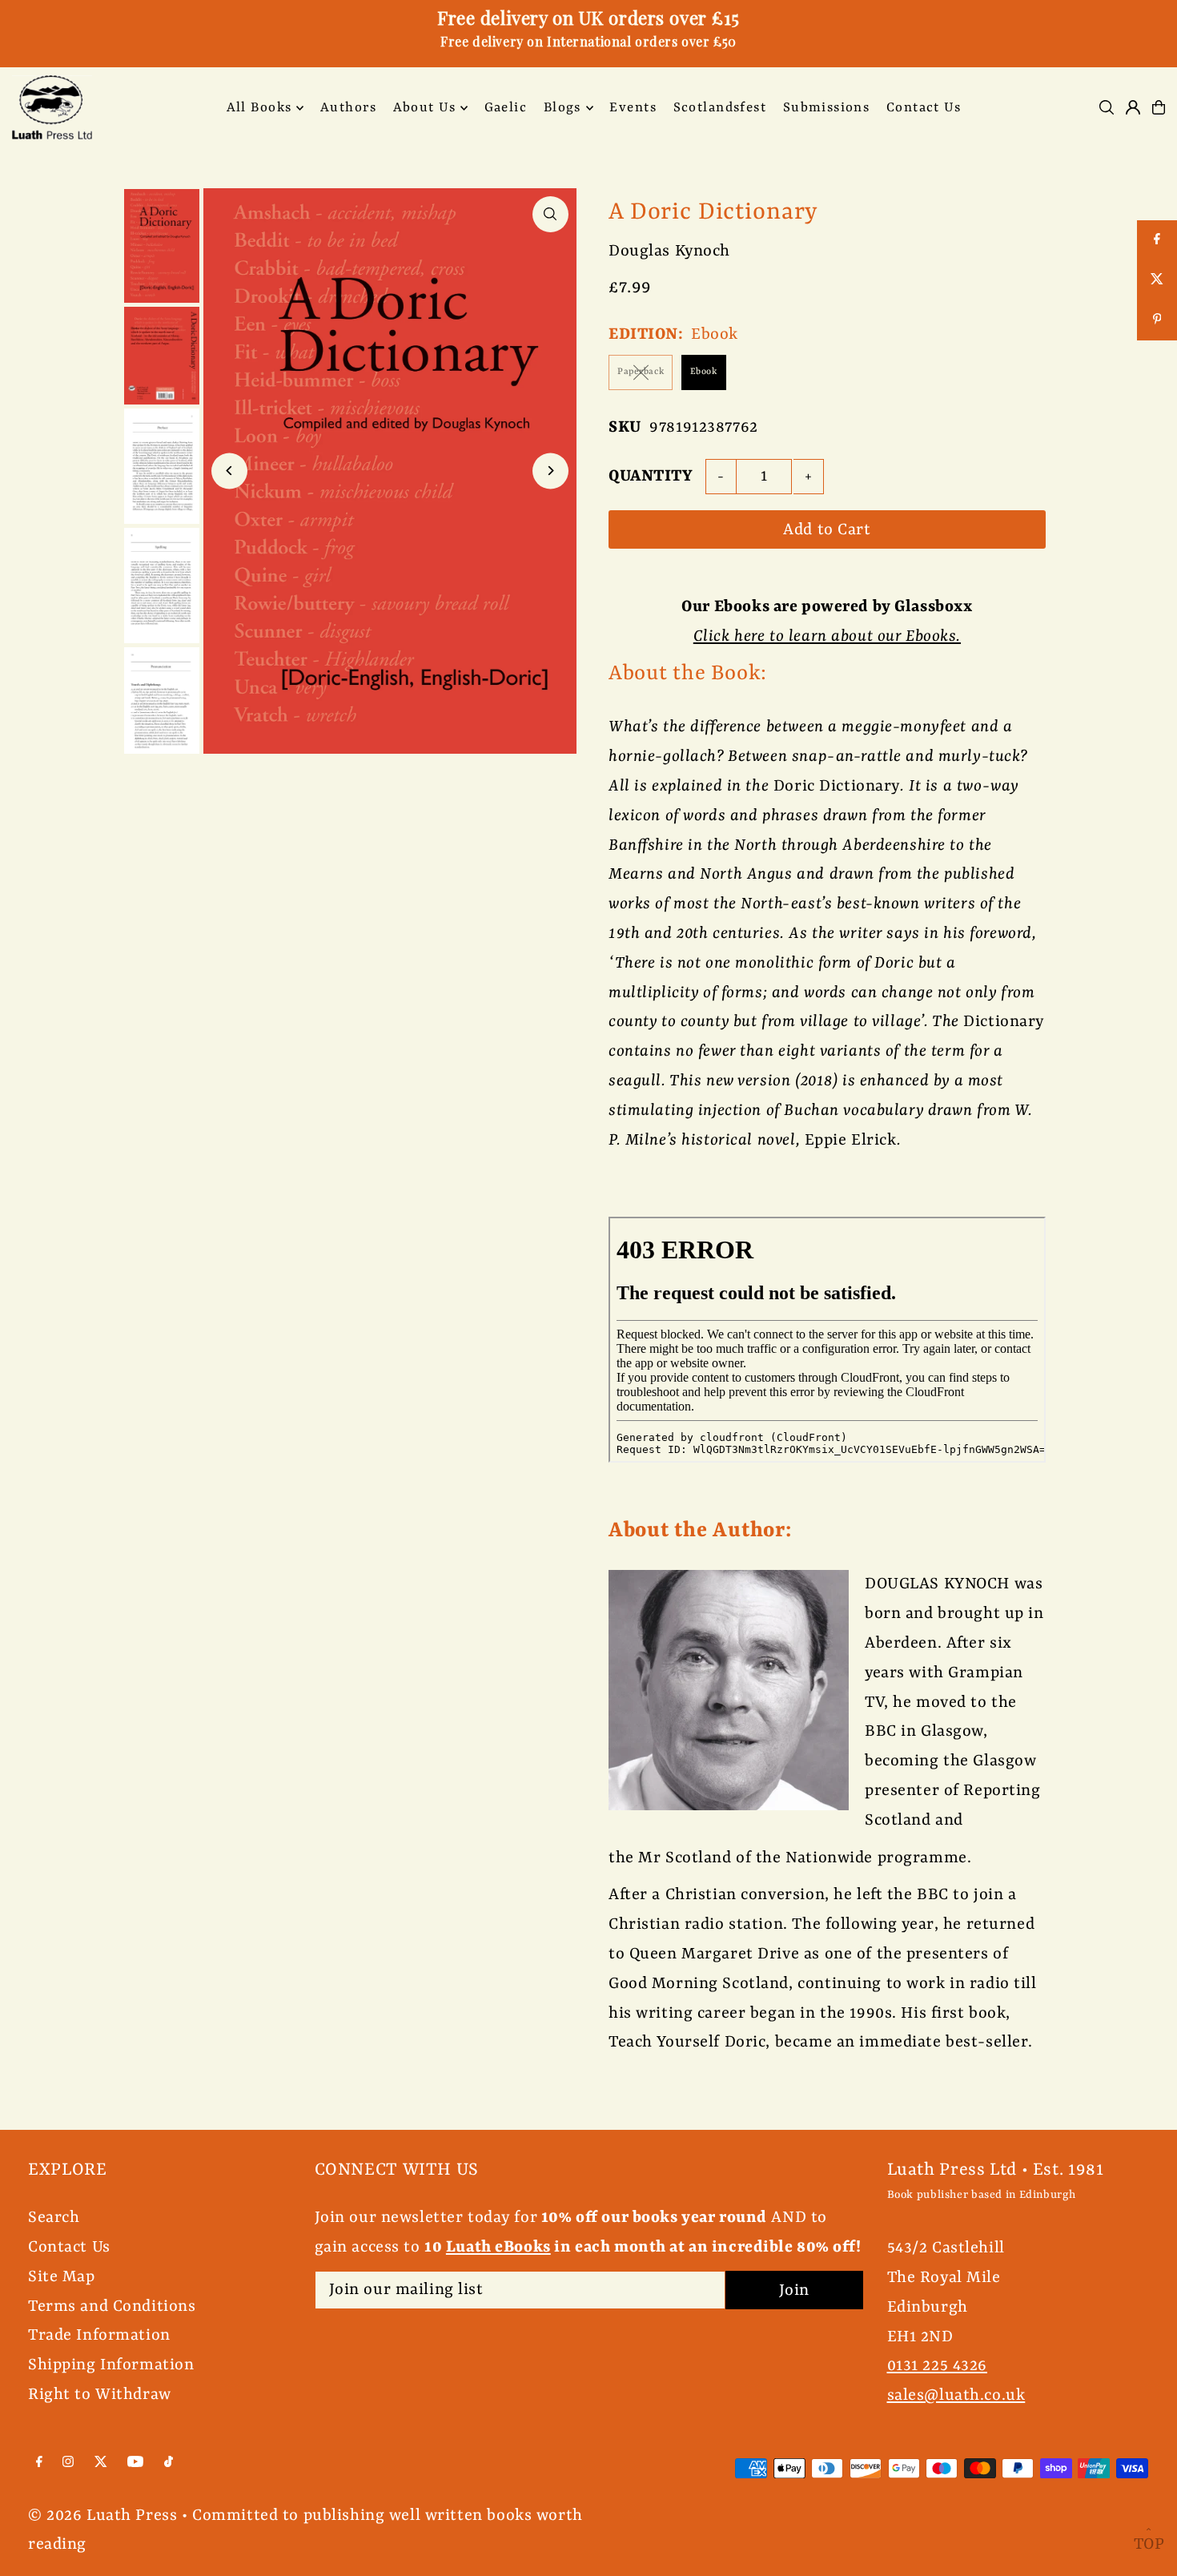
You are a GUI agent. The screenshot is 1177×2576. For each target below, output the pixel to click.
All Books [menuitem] (259, 108)
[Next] (550, 471)
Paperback (641, 372)
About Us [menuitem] (424, 108)
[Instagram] (68, 2463)
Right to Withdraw (100, 2395)
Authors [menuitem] (348, 108)
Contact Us (69, 2247)
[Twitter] (101, 2463)
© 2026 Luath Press (102, 2516)
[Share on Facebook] (1157, 240)
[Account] (1133, 107)
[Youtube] (135, 2463)
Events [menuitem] (633, 108)
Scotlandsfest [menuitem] (720, 108)
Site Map (62, 2277)
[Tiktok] (169, 2463)
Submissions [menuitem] (827, 108)
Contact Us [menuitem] (924, 108)
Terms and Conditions (112, 2306)
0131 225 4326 (937, 2366)
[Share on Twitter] (1157, 280)
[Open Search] (1107, 107)
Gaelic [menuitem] (506, 108)
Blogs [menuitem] (562, 108)
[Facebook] (39, 2463)
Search (54, 2218)
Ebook (704, 372)
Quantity (651, 476)
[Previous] (229, 471)
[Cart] (1159, 107)
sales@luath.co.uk (956, 2395)
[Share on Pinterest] (1157, 320)
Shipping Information (111, 2365)
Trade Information (99, 2335)
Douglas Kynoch (669, 251)
